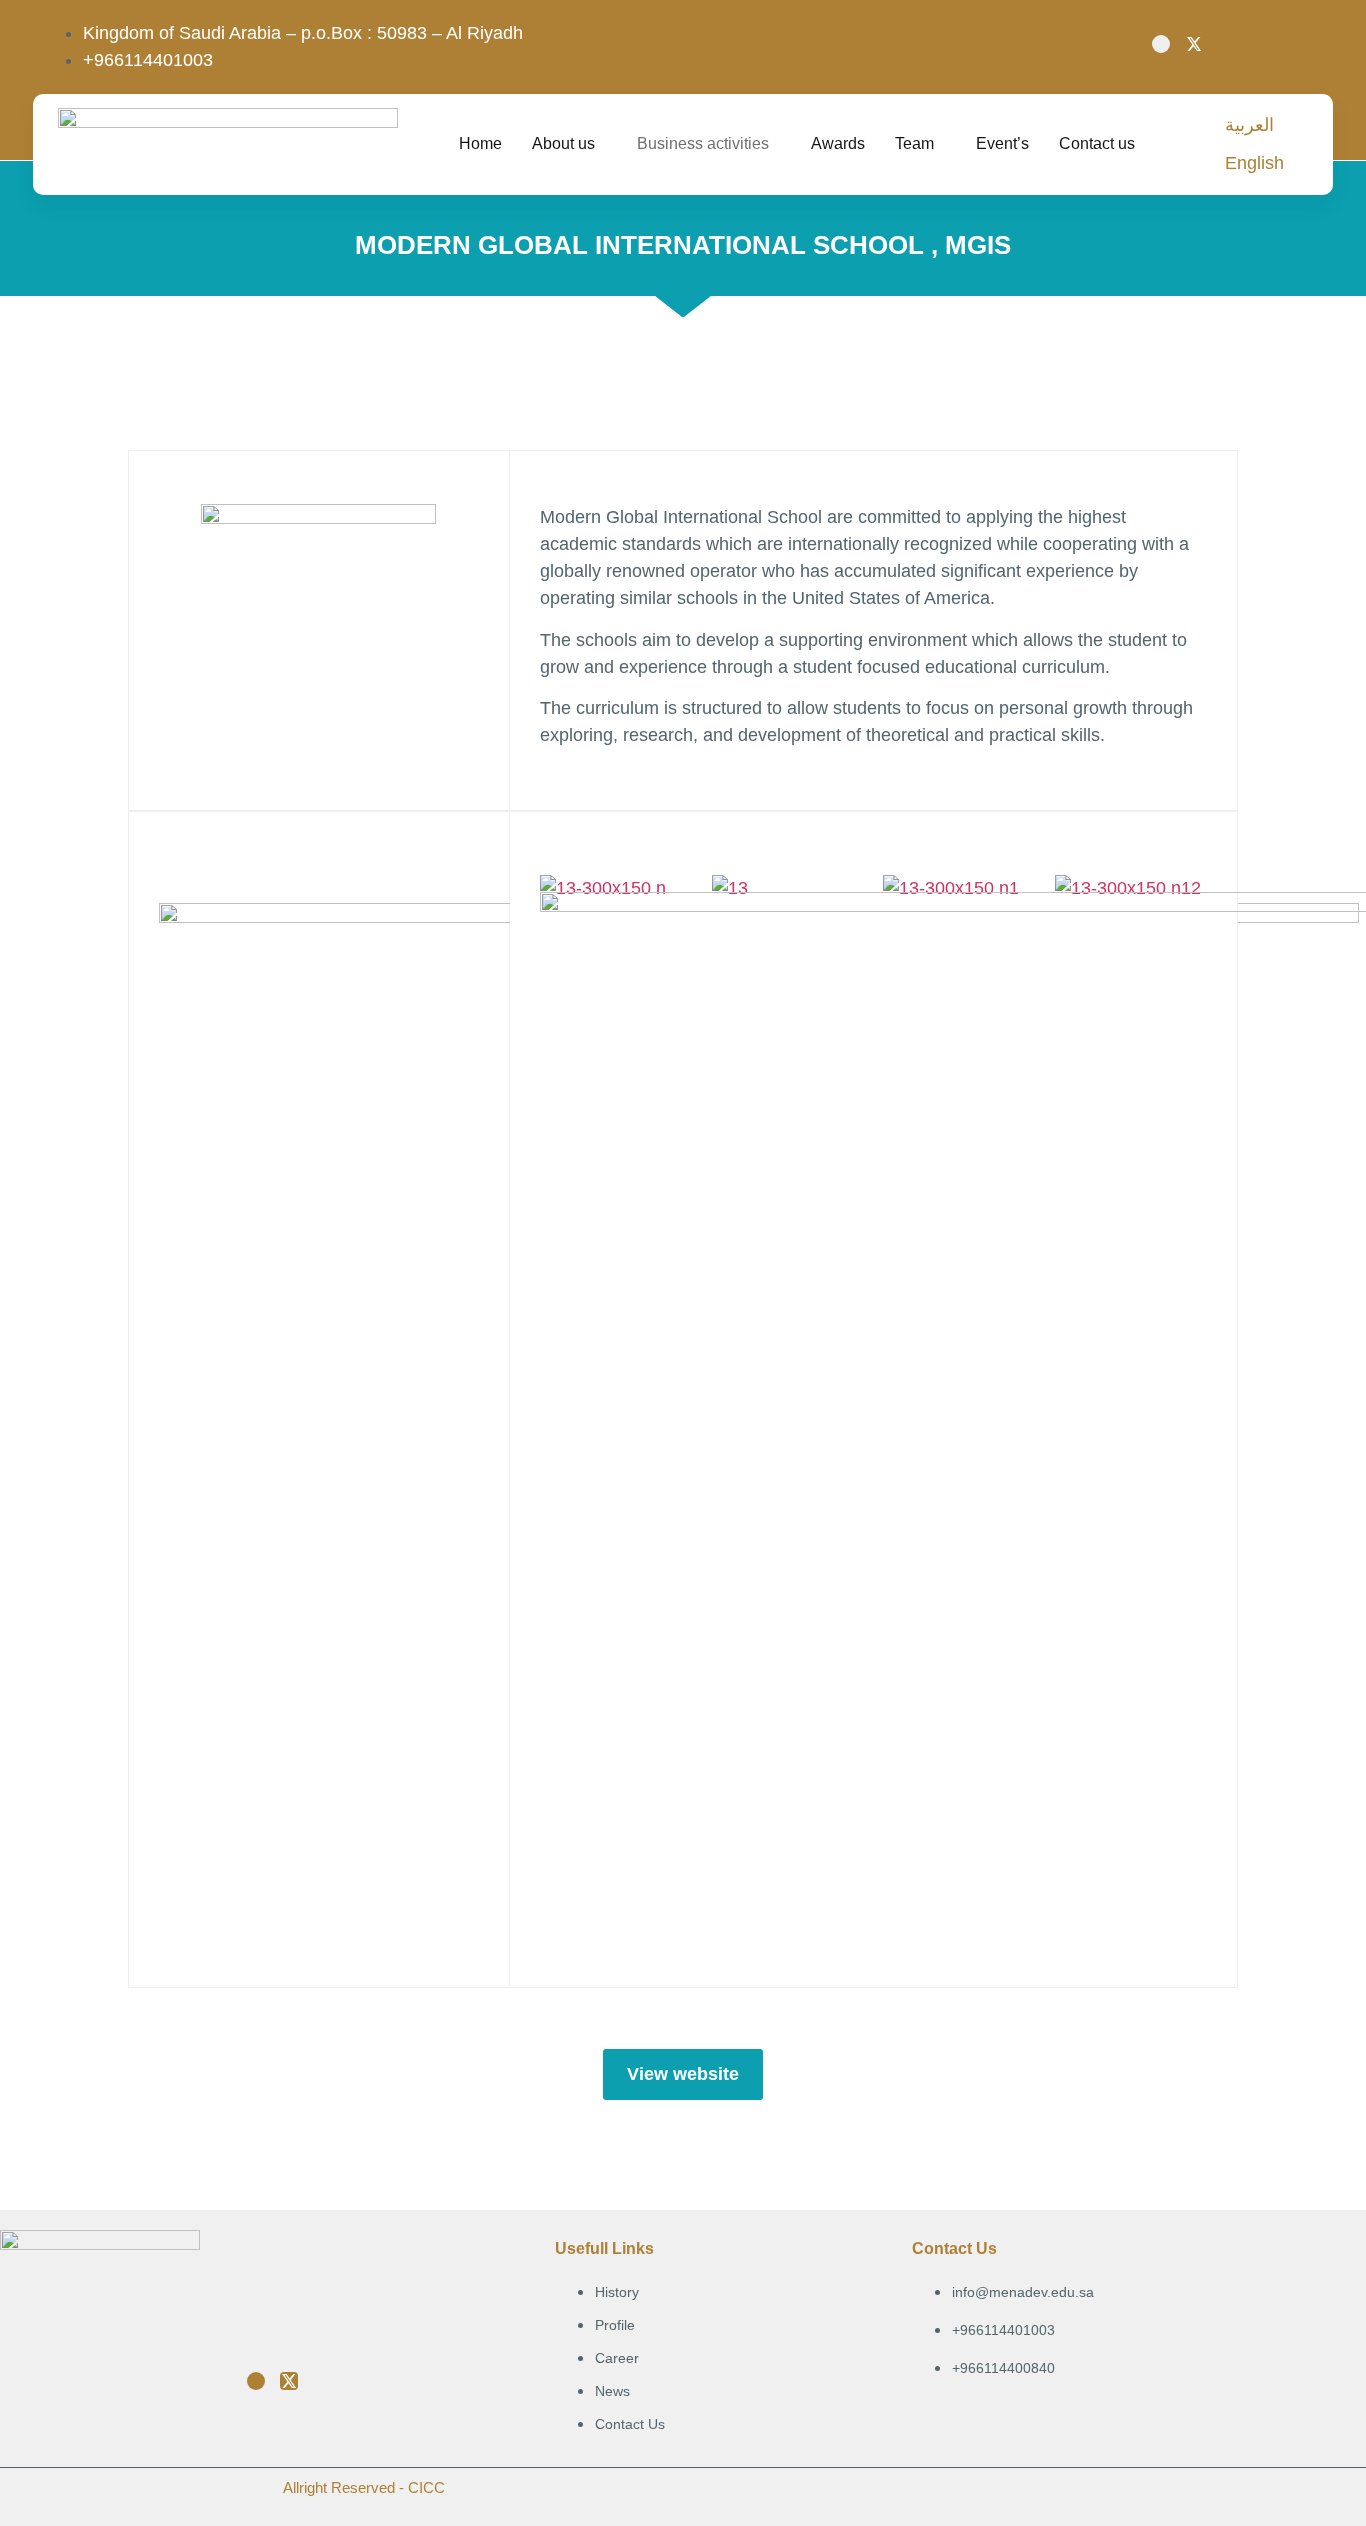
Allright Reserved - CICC (364, 2487)
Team (914, 143)
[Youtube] (1161, 44)
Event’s (1002, 143)
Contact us (1097, 143)
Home (480, 143)
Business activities (703, 143)
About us (563, 143)
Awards (838, 143)
